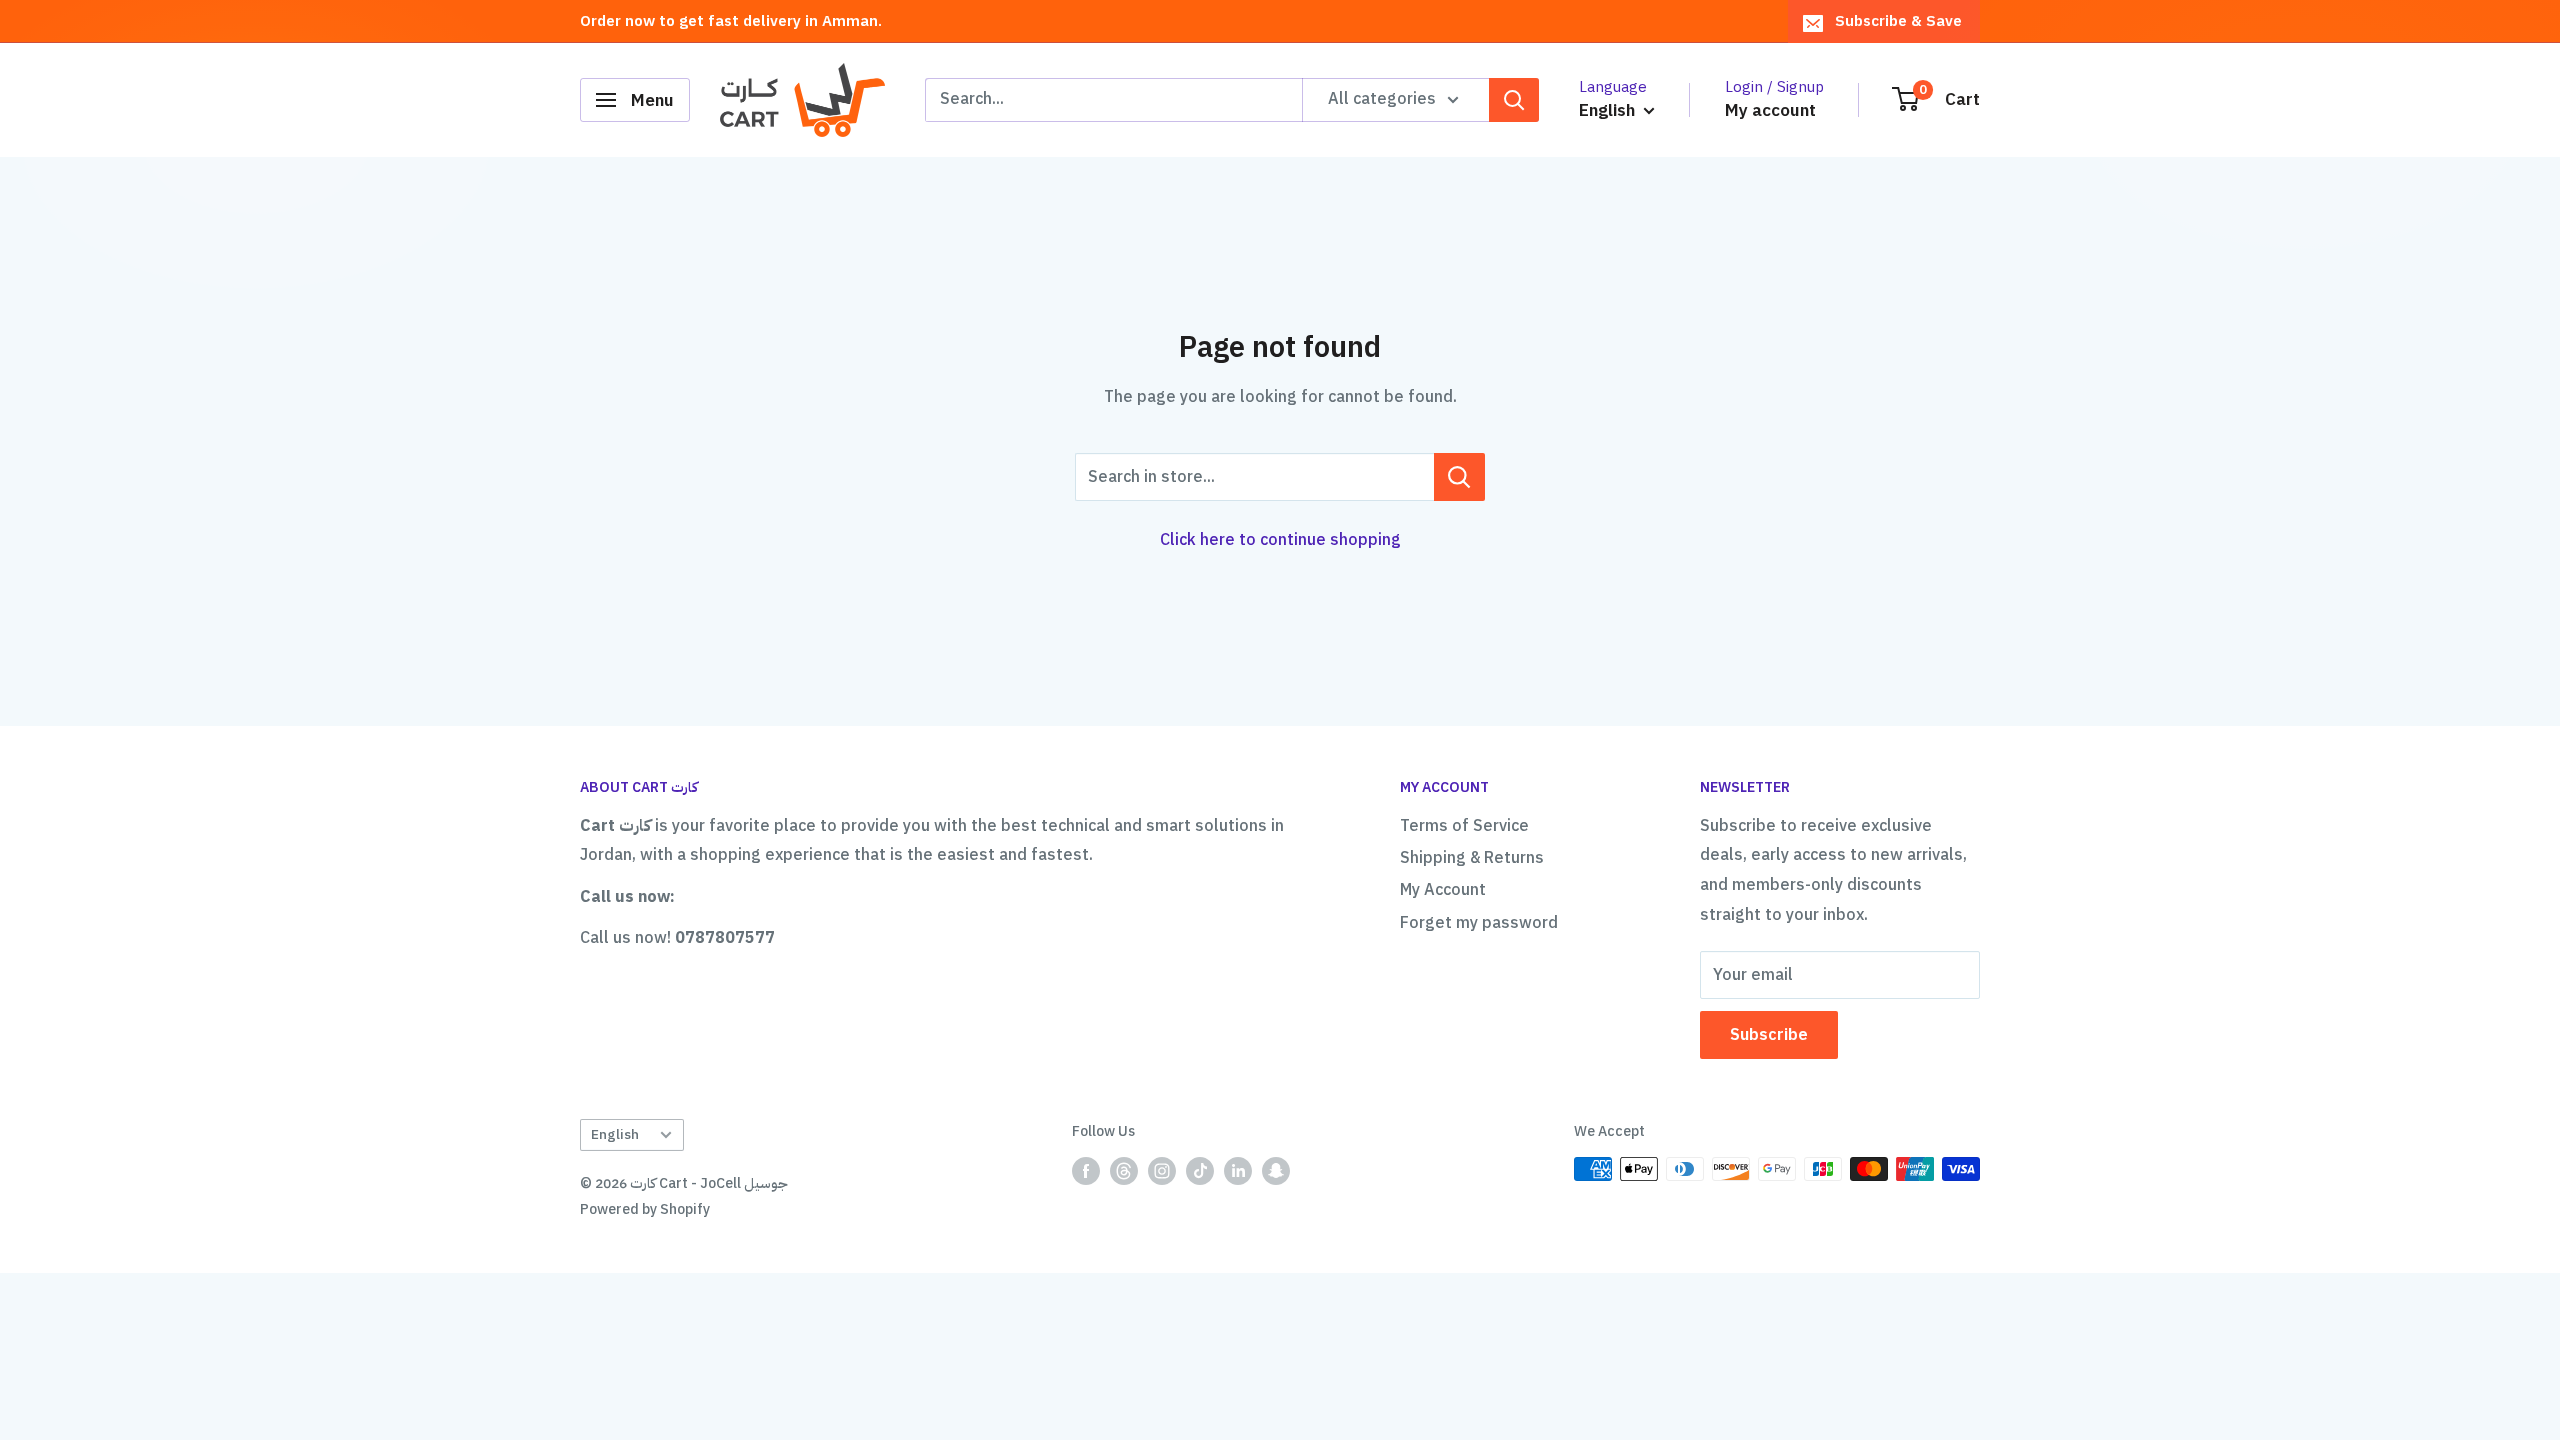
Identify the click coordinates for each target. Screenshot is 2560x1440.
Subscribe (1769, 1035)
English (615, 1134)
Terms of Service (1464, 826)
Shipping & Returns (1472, 858)
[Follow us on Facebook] (1086, 1171)
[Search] (1514, 100)
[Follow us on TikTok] (1200, 1171)
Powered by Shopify (645, 1209)
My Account (1443, 890)
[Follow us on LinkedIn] (1238, 1171)
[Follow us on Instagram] (1162, 1171)
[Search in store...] (1459, 477)
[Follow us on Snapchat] (1276, 1171)
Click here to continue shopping (1280, 540)
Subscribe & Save (1898, 21)
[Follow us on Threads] (1124, 1171)
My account (1770, 110)
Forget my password (1479, 923)
